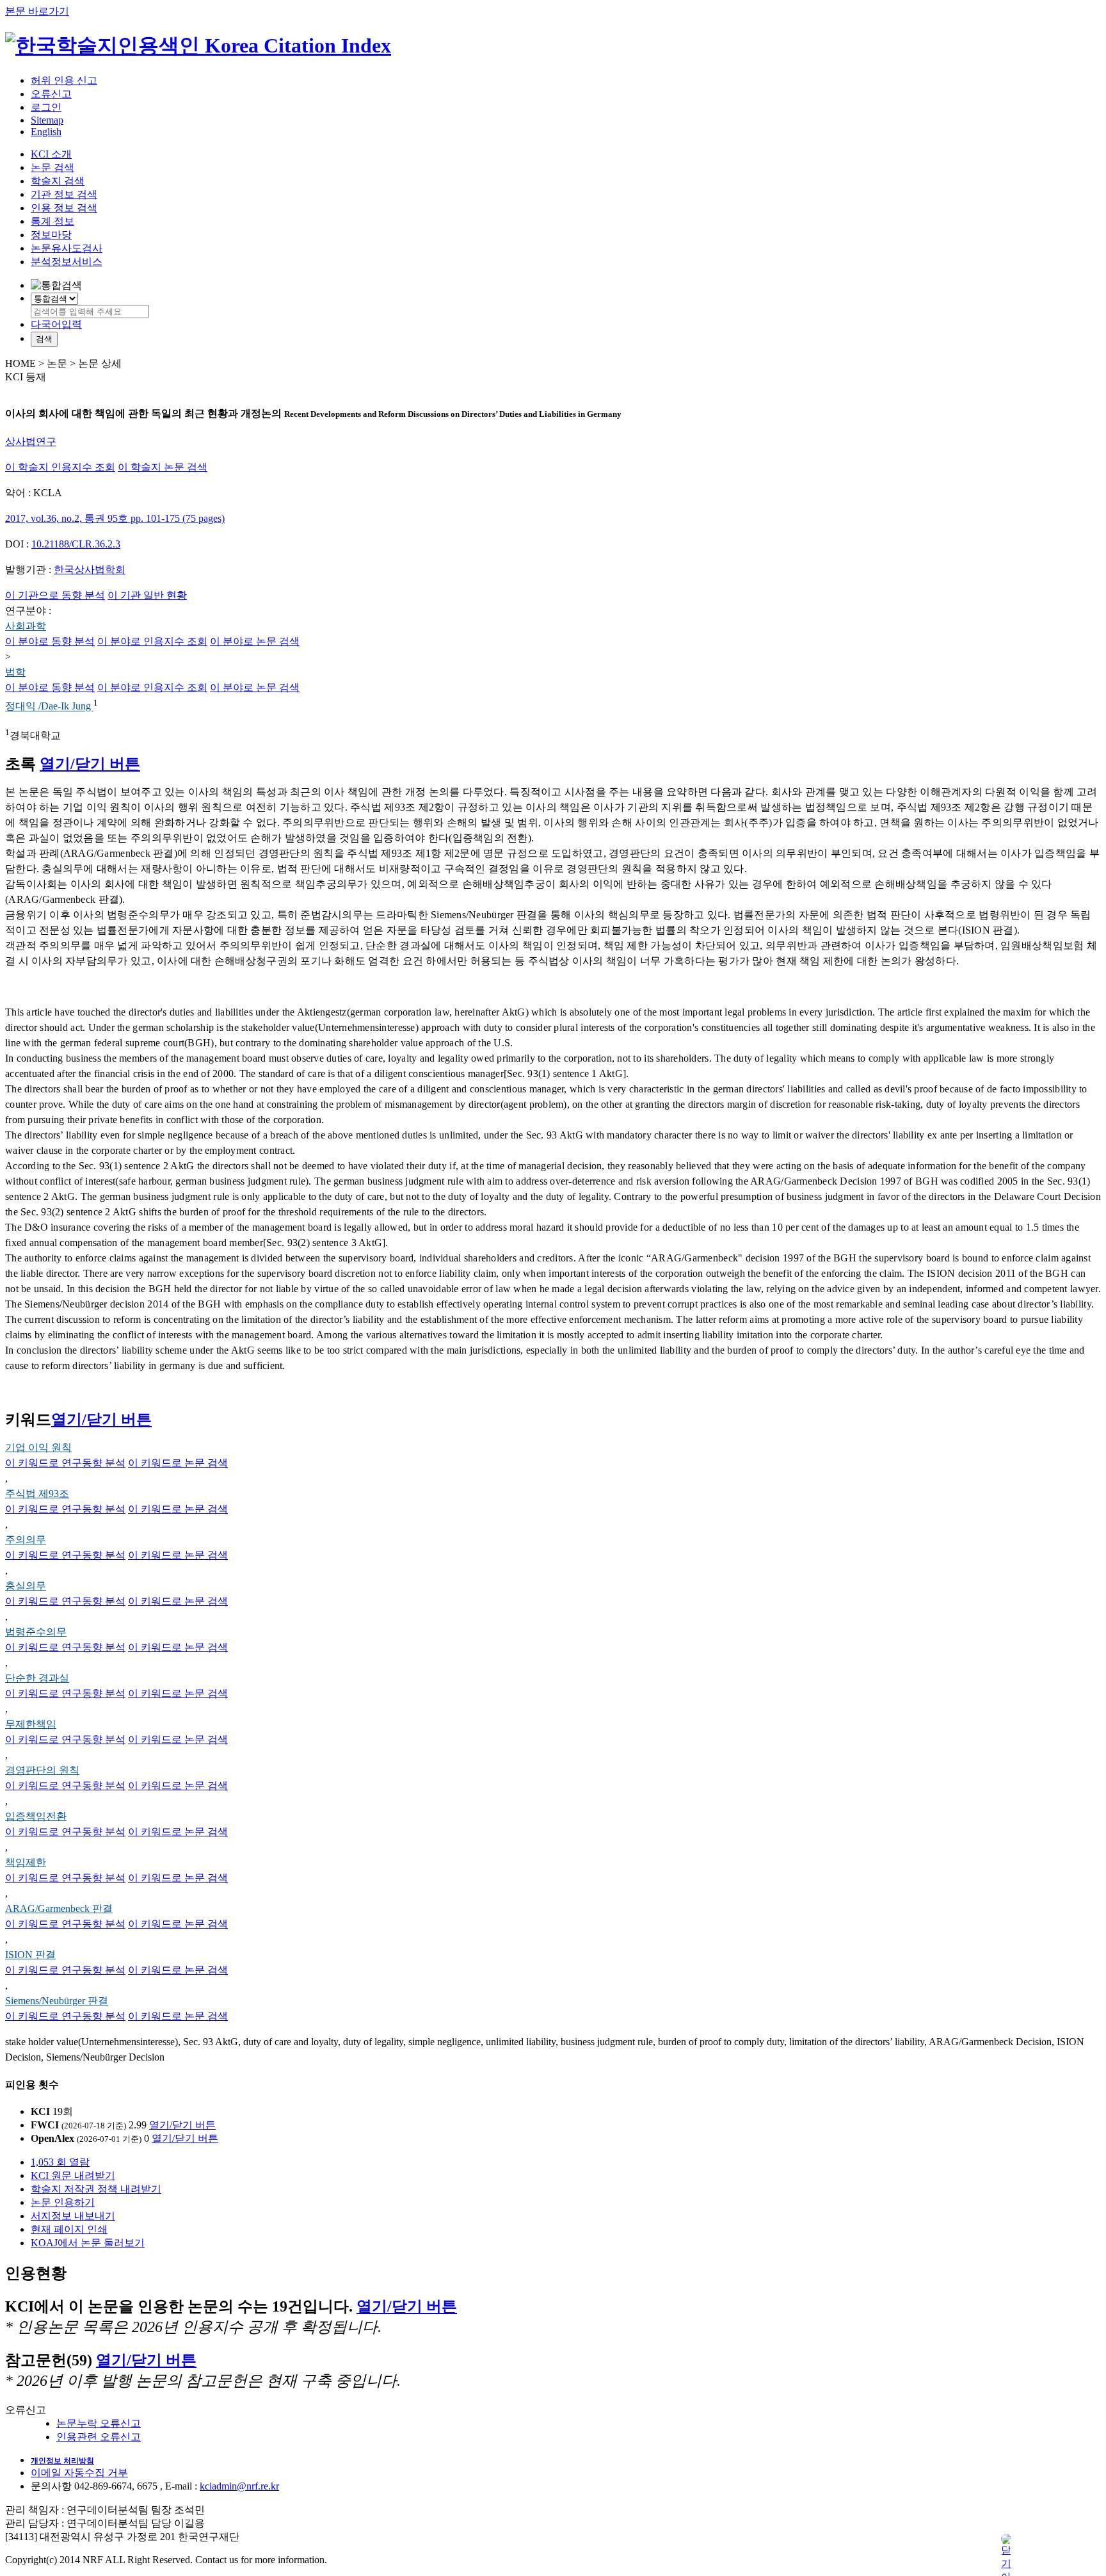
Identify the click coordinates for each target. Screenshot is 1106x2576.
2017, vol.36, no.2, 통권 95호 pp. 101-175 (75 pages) (115, 518)
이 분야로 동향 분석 (50, 641)
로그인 (46, 107)
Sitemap (47, 120)
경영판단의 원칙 (42, 1770)
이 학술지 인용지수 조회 (60, 467)
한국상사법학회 (90, 570)
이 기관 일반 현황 (147, 595)
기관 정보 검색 (64, 194)
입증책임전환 (36, 1816)
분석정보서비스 (67, 262)
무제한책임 (31, 1724)
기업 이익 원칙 (38, 1447)
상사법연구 (31, 441)
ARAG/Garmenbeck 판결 (59, 1908)
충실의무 (26, 1586)
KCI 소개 (51, 154)
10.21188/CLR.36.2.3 (76, 544)
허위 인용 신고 (64, 80)
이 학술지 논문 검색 (163, 467)
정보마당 (51, 235)
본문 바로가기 (37, 11)
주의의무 (26, 1540)
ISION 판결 (30, 1955)
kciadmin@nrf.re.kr (239, 2486)
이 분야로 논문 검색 (255, 641)
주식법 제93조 (37, 1494)
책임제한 (26, 1862)
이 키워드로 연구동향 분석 (65, 1463)
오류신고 (51, 94)
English (46, 132)
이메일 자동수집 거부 (79, 2473)
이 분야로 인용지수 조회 (152, 641)
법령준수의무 (36, 1632)
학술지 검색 (58, 181)
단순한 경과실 (37, 1678)
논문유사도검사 (67, 248)
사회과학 (26, 626)
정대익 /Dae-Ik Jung (49, 707)
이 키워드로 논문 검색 (178, 1463)
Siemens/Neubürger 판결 (57, 2001)
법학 (15, 672)
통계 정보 (52, 221)
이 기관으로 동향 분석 (55, 595)
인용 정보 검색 (64, 208)
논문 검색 (52, 167)
